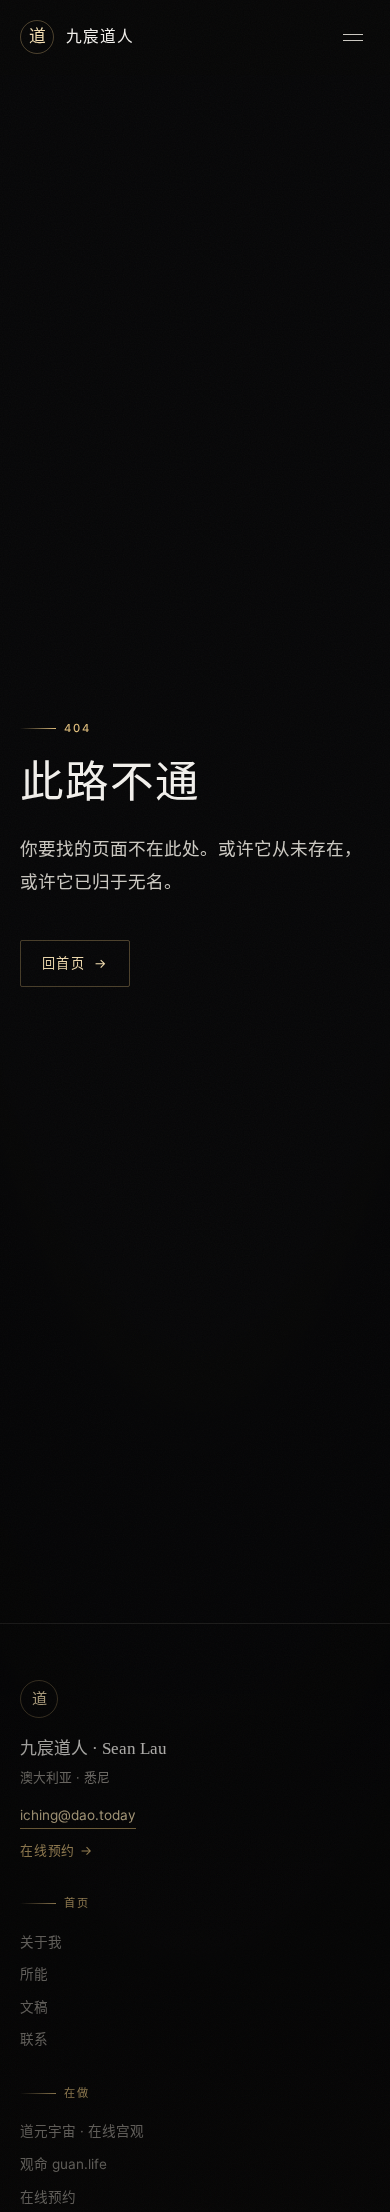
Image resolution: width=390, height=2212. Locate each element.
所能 (34, 1974)
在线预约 (48, 2197)
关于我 (41, 1942)
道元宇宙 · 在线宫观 (82, 2131)
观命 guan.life (63, 2164)
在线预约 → (56, 1850)
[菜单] (353, 37)
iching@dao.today (78, 1815)
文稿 (34, 2007)
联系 (34, 2039)
